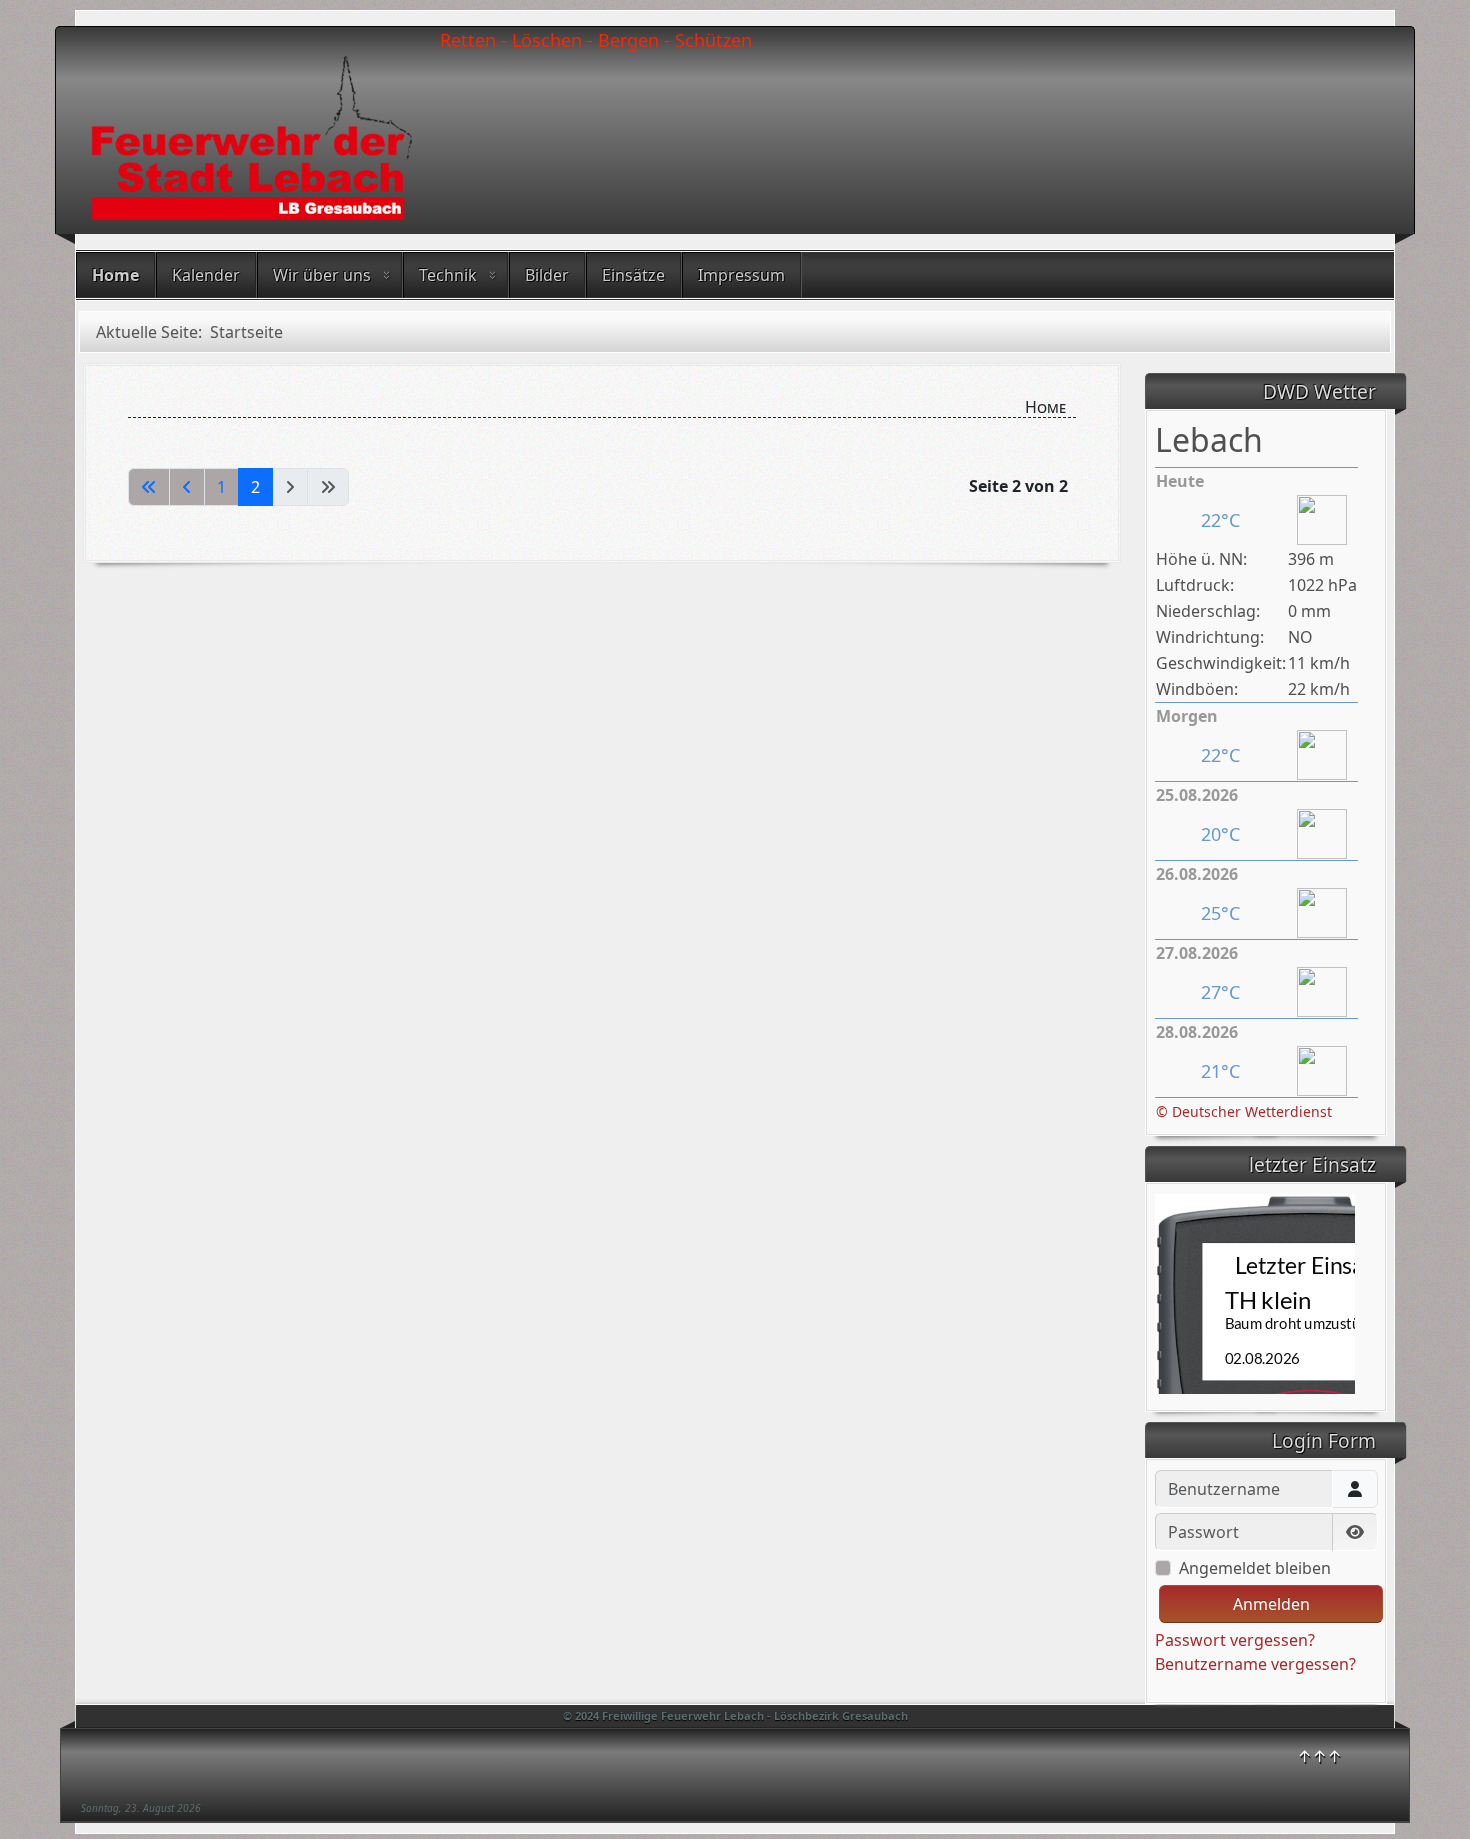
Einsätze (633, 275)
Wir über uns (322, 275)
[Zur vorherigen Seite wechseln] (187, 487)
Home (115, 275)
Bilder (547, 275)
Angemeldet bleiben (1255, 1568)
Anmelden (1271, 1604)
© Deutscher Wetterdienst (1244, 1111)
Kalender (206, 275)
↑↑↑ (1319, 1756)
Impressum (741, 275)
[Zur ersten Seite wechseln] (149, 487)
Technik (448, 275)
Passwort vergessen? (1235, 1640)
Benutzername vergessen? (1255, 1664)
